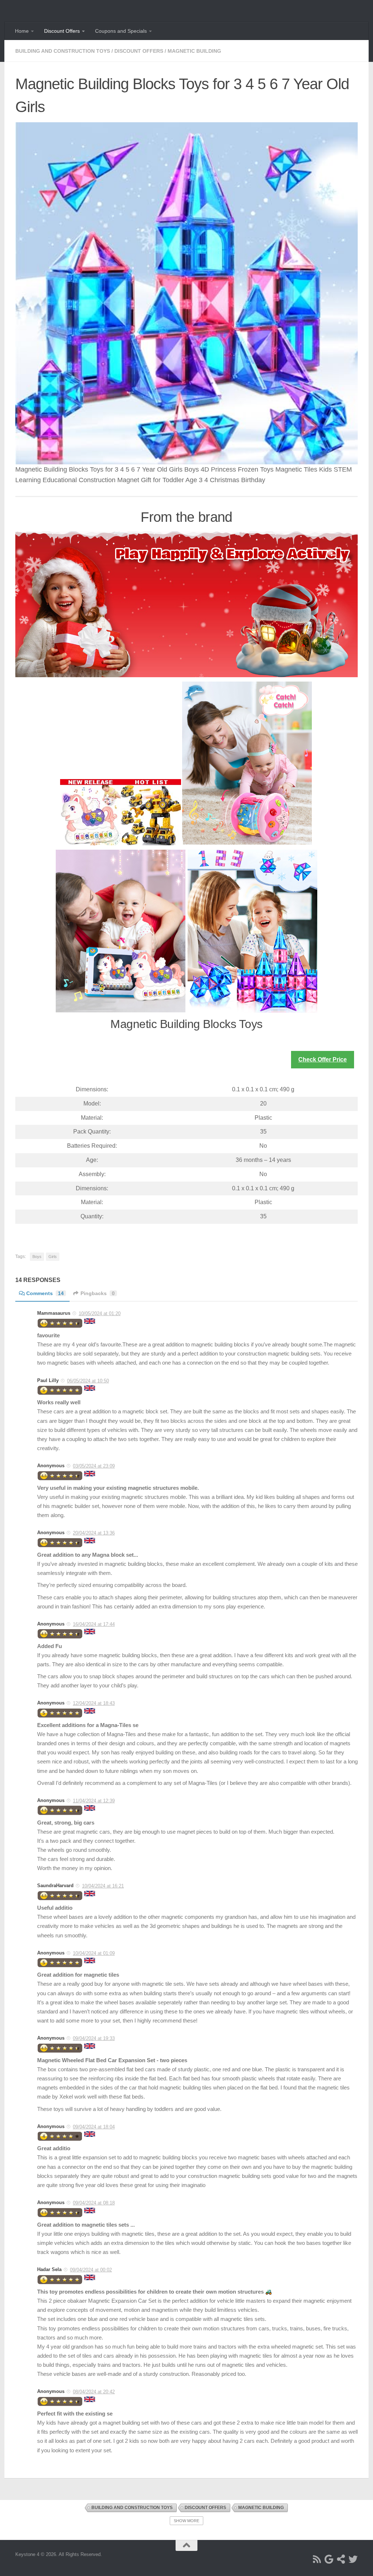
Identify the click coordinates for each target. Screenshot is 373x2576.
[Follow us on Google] (329, 2559)
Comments (45, 1293)
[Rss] (317, 2559)
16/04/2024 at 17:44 (94, 1624)
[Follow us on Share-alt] (341, 2559)
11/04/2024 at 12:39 (94, 1801)
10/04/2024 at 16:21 (103, 1886)
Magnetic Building (194, 51)
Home (22, 31)
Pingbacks (98, 1293)
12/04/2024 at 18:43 (94, 1703)
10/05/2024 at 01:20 (100, 1313)
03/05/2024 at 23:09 (94, 1466)
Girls (53, 1257)
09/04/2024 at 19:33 (94, 2038)
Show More (186, 2521)
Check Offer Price (323, 1059)
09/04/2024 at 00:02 (91, 2270)
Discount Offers (62, 31)
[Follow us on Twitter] (353, 2559)
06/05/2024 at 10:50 (88, 1381)
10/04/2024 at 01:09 (94, 1953)
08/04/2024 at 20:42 (94, 2392)
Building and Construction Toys (63, 51)
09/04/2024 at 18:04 (94, 2127)
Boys (37, 1257)
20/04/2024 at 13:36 (94, 1533)
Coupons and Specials (121, 31)
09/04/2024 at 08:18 (94, 2203)
